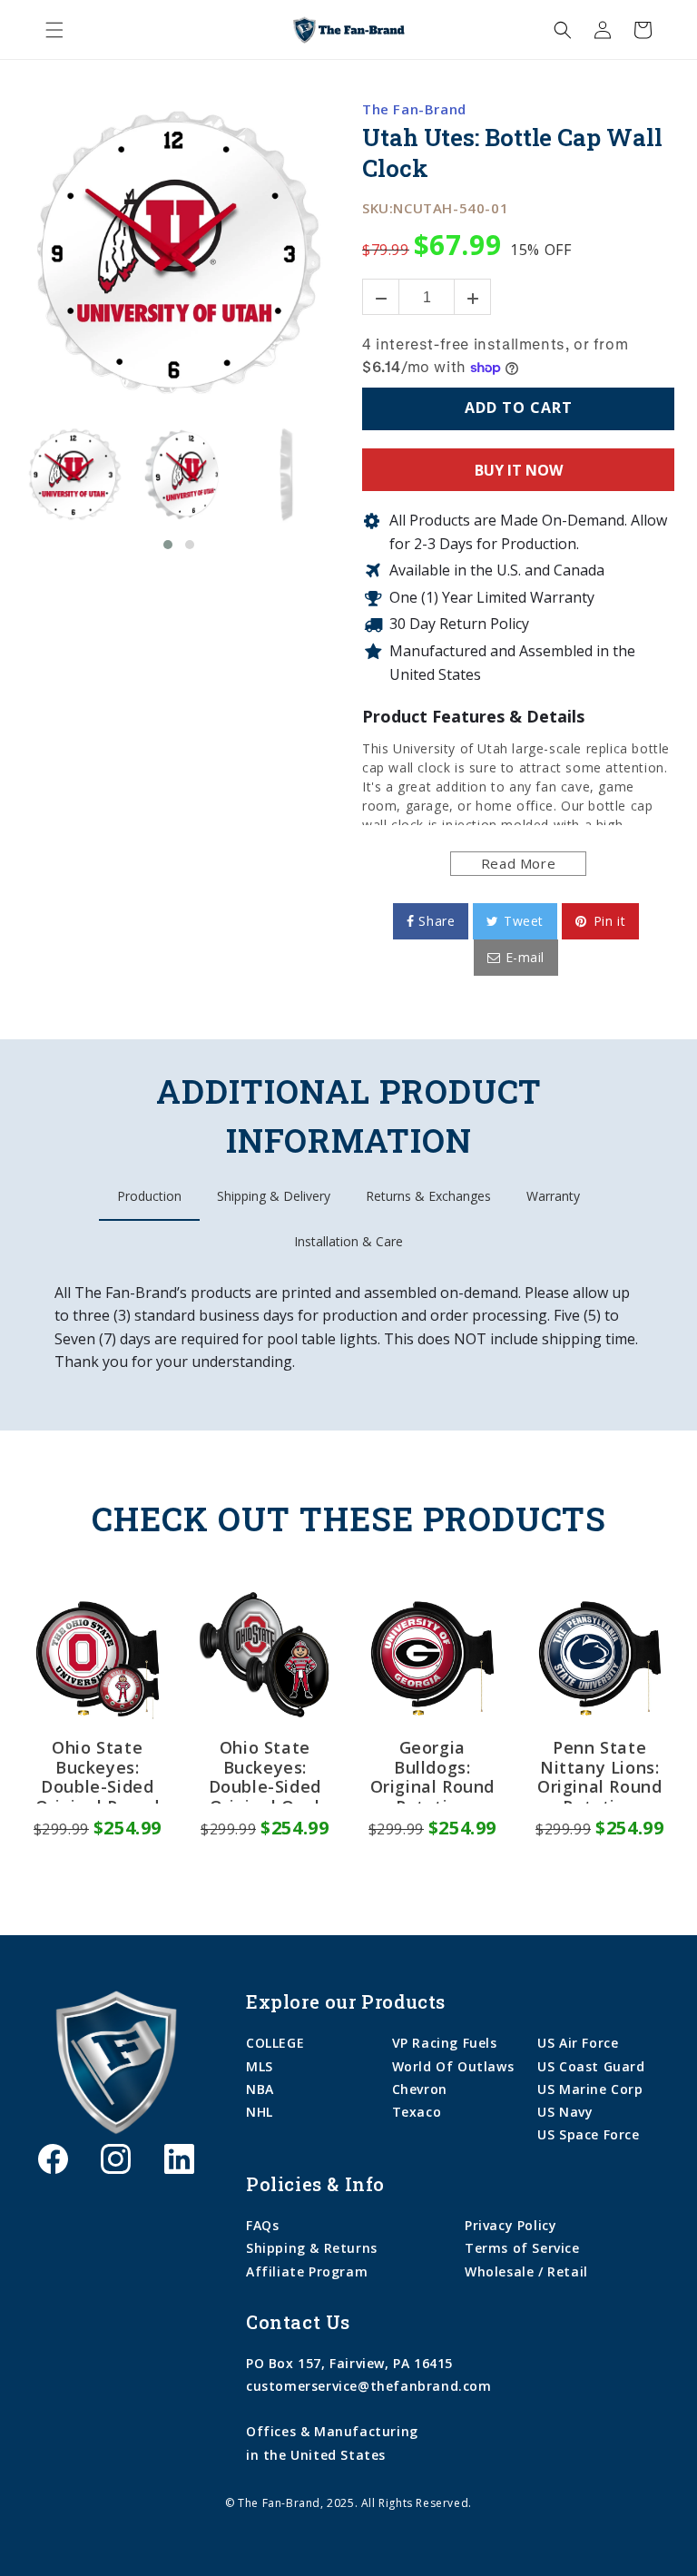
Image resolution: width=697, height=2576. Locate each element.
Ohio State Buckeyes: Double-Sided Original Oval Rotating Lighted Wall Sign (265, 1771)
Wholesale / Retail (526, 2271)
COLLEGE (275, 2043)
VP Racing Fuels (445, 2043)
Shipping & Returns (312, 2248)
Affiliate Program (307, 2271)
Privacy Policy (510, 2225)
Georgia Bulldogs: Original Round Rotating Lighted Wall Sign (432, 1771)
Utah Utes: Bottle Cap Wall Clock (512, 153)
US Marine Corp (590, 2089)
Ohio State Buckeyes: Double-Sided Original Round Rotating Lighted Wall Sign (98, 1771)
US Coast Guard (591, 2066)
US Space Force (588, 2134)
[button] (54, 30)
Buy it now (519, 470)
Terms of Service (522, 2248)
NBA (260, 2089)
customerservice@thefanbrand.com (369, 2386)
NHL (260, 2112)
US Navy (565, 2112)
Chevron (420, 2089)
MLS (260, 2066)
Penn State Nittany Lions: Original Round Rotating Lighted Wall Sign (599, 1771)
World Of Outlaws (453, 2066)
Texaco (417, 2112)
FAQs (262, 2225)
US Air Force (578, 2043)
